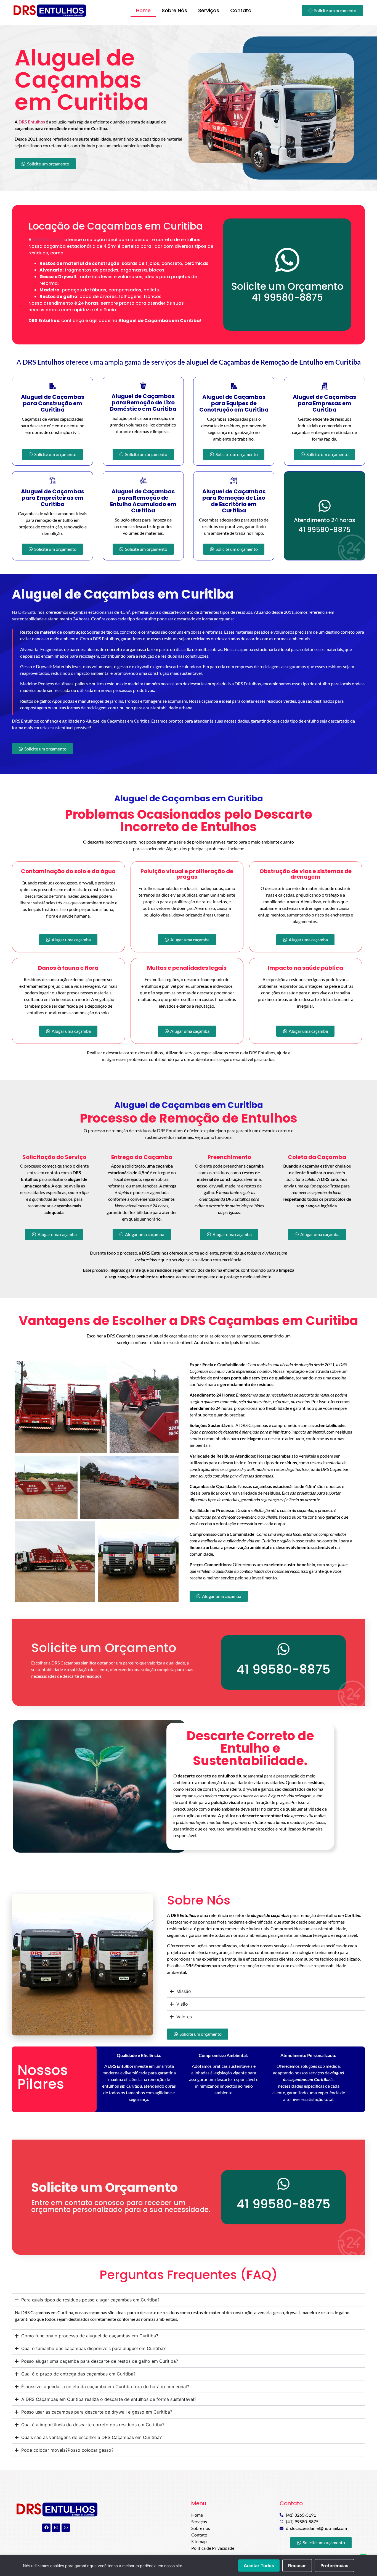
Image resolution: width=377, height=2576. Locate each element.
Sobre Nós (174, 10)
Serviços (209, 10)
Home (143, 10)
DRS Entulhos (48, 240)
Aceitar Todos (259, 2566)
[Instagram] (56, 2528)
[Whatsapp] (66, 2528)
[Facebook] (46, 2528)
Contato (241, 10)
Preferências (334, 2566)
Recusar (297, 2566)
